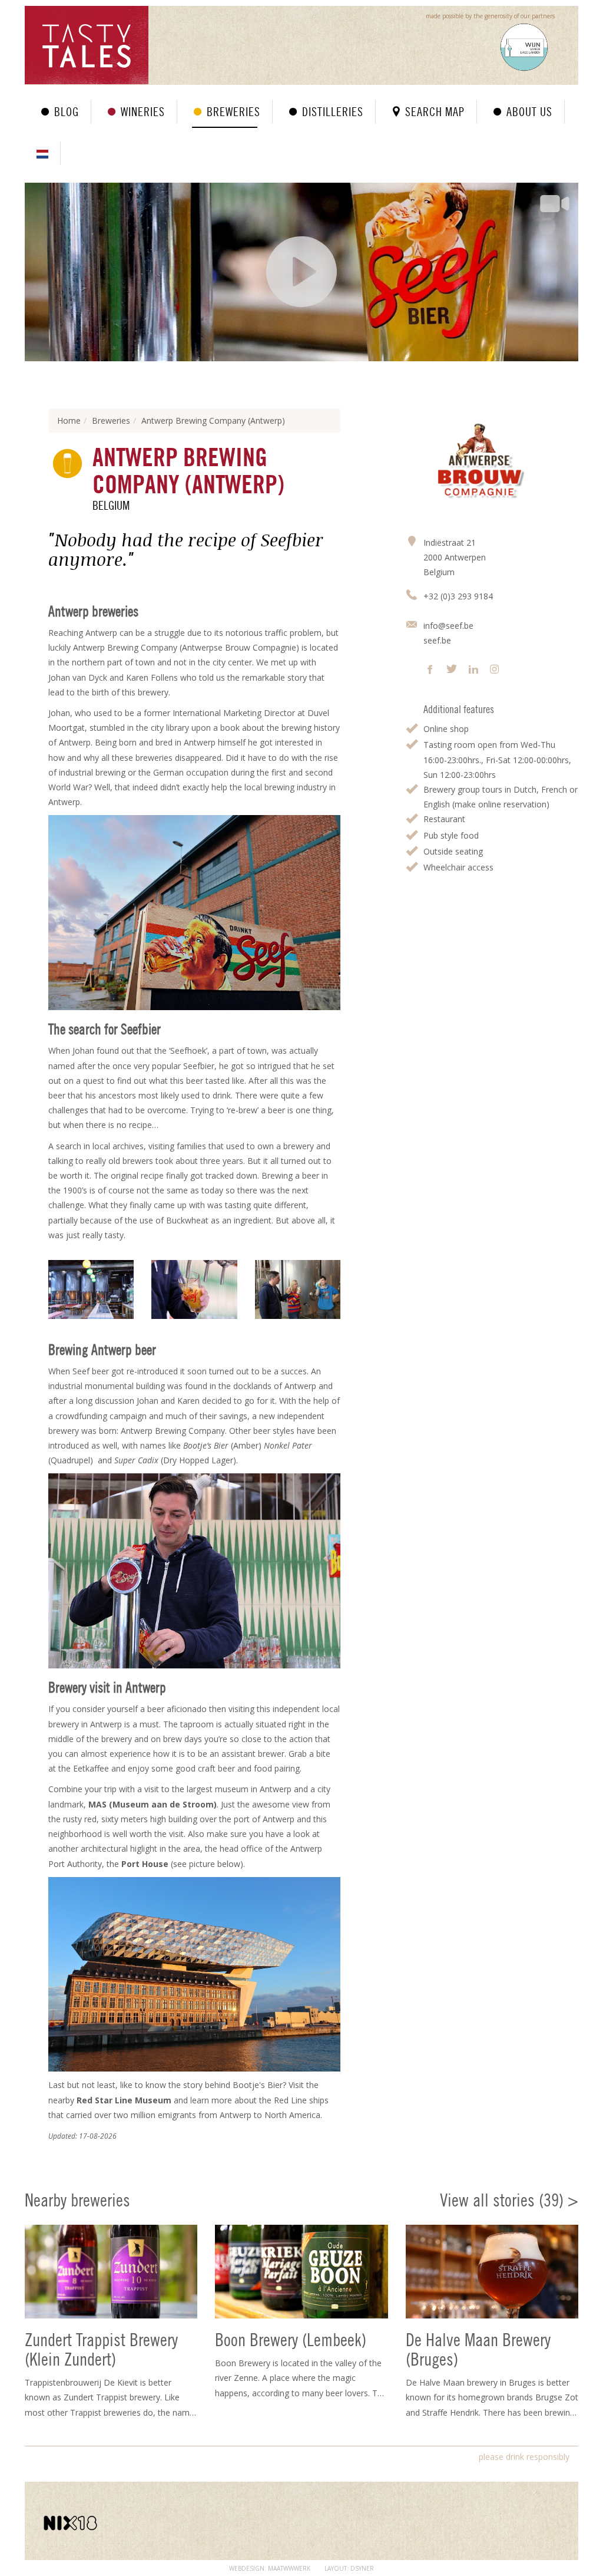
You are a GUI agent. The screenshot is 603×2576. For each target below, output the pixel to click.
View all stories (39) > (509, 2200)
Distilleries (333, 112)
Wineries (143, 112)
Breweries (233, 112)
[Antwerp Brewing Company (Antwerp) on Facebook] (430, 670)
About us (529, 112)
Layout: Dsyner (349, 2568)
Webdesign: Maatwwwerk (270, 2568)
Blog (67, 112)
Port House (145, 1864)
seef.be (437, 640)
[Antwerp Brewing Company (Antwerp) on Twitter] (452, 670)
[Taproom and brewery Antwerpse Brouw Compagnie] (91, 1289)
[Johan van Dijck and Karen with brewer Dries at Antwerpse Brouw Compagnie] (298, 1289)
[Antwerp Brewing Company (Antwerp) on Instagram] (494, 670)
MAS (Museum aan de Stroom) (153, 1804)
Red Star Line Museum (124, 2100)
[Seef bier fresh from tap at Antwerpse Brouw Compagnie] (194, 1289)
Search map (435, 112)
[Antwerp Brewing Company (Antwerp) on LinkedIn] (473, 670)
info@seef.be (448, 626)
